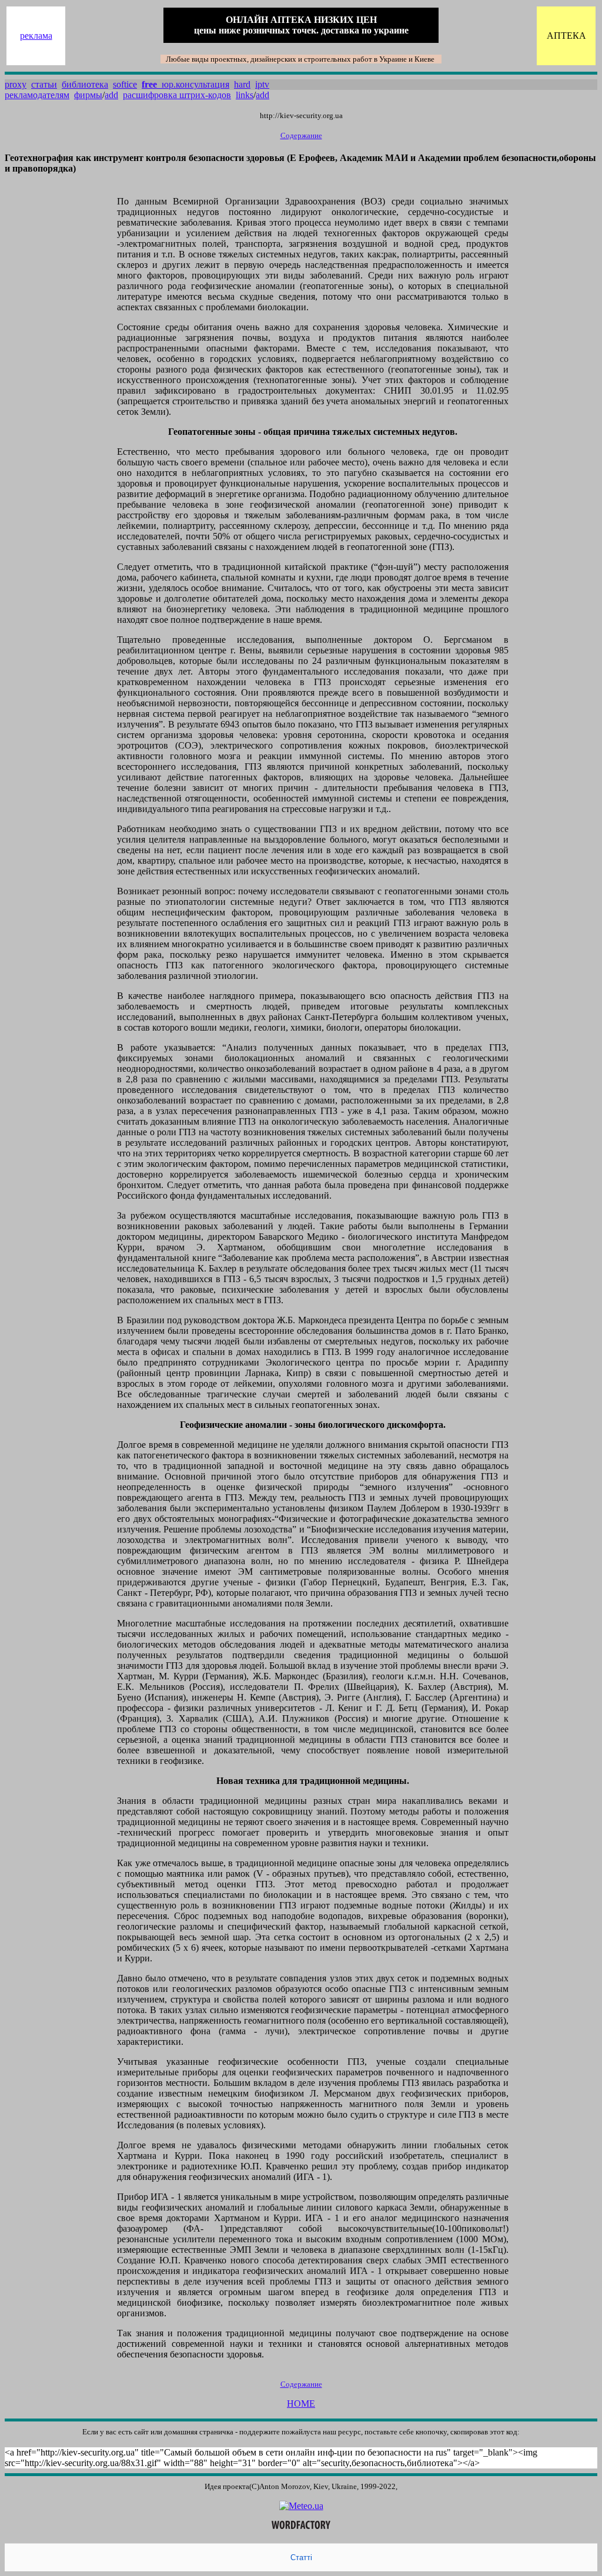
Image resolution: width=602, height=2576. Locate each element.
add (111, 95)
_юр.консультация (185, 84)
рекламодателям (37, 95)
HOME (301, 2404)
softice (125, 84)
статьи (44, 84)
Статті (301, 2557)
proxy (16, 84)
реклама (36, 36)
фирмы (88, 95)
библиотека (85, 84)
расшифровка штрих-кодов (177, 95)
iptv (262, 84)
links (245, 95)
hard (242, 84)
